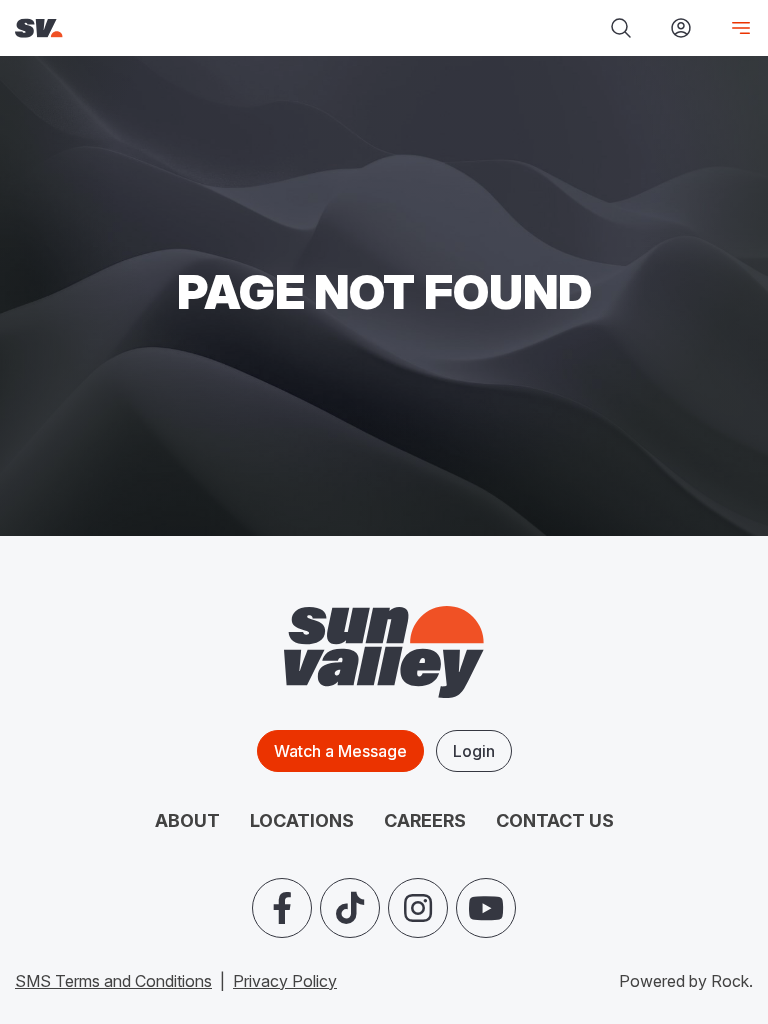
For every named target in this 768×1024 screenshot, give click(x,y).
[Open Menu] (733, 28)
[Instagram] (418, 908)
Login (474, 751)
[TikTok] (350, 908)
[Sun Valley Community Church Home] (160, 28)
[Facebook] (282, 908)
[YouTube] (486, 908)
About (187, 820)
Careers (425, 820)
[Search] (621, 28)
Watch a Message (340, 751)
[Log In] (681, 28)
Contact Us (555, 820)
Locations (302, 820)
